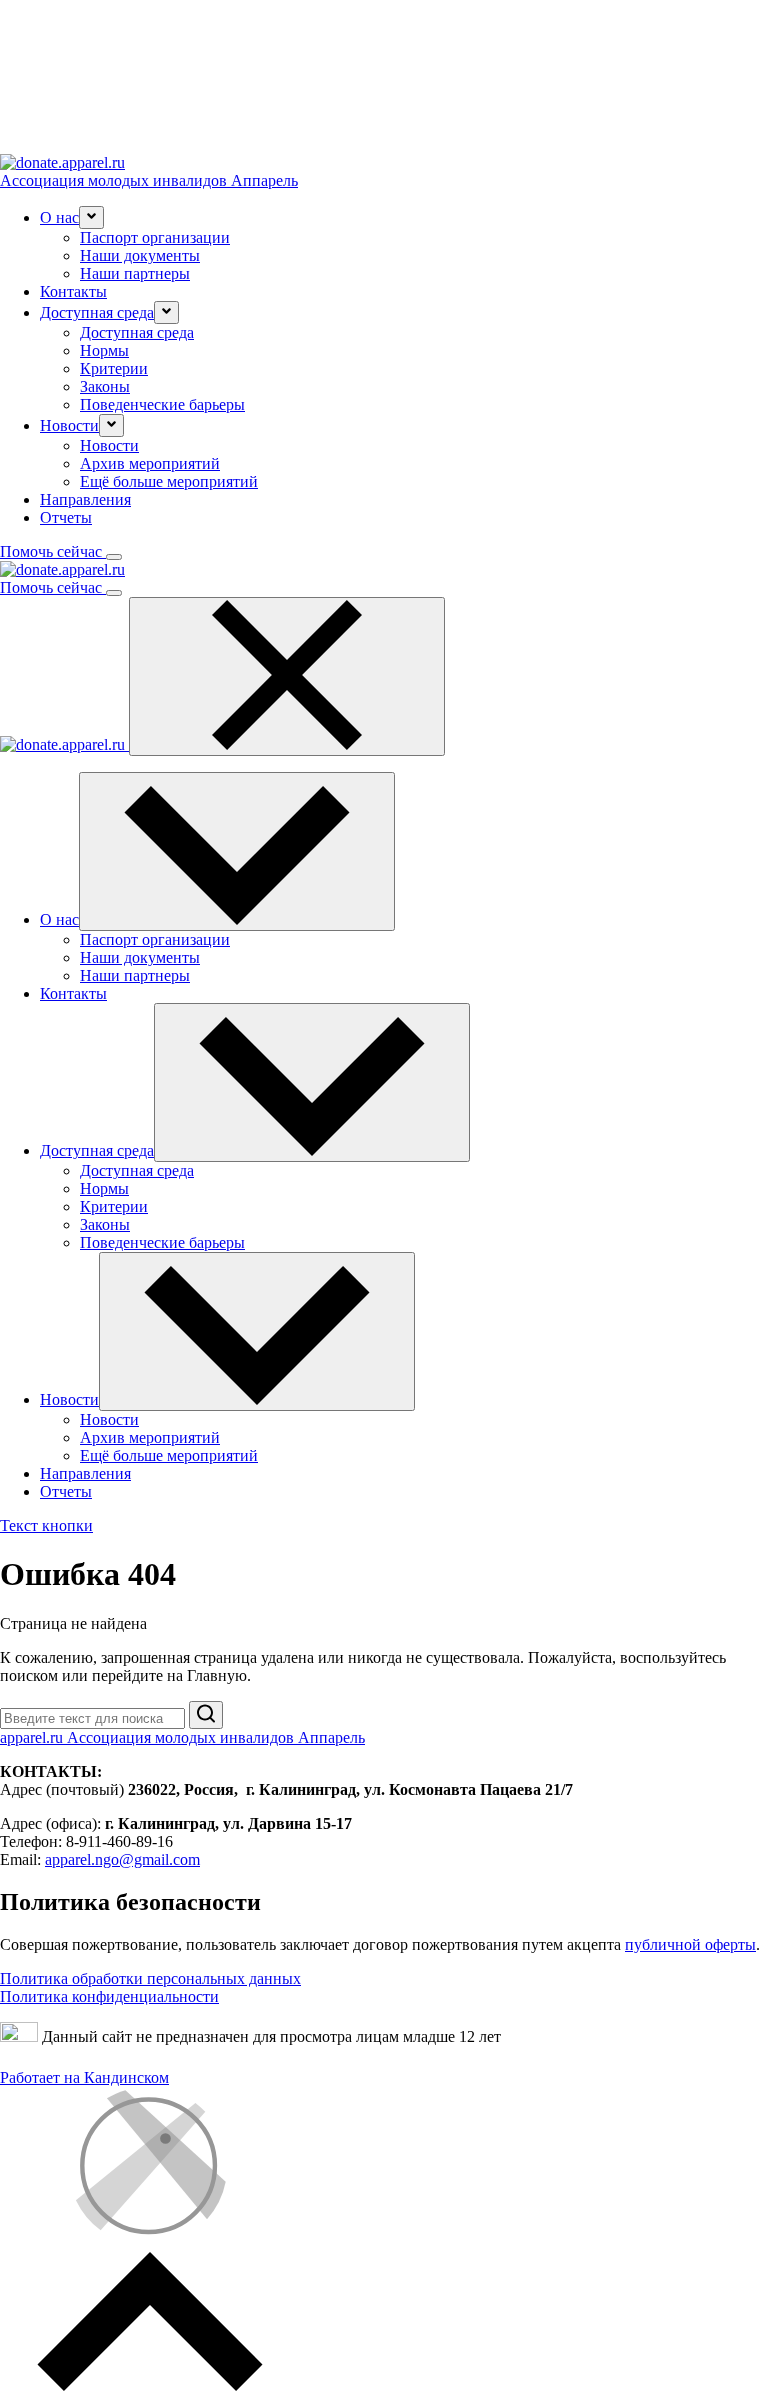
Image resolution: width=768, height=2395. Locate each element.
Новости (109, 445)
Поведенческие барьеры (162, 404)
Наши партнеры (135, 273)
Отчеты (66, 517)
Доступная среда (137, 332)
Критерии (114, 368)
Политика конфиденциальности (109, 1996)
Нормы (104, 350)
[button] (91, 217)
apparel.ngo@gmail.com (122, 1859)
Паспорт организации (155, 237)
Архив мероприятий (150, 463)
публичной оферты (690, 1944)
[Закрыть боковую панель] (287, 676)
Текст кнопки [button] (46, 1525)
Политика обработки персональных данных (150, 1978)
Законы (105, 386)
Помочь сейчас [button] (53, 551)
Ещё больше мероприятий (169, 481)
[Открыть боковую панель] (114, 557)
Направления (85, 499)
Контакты (73, 291)
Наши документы (140, 255)
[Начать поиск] (206, 1715)
